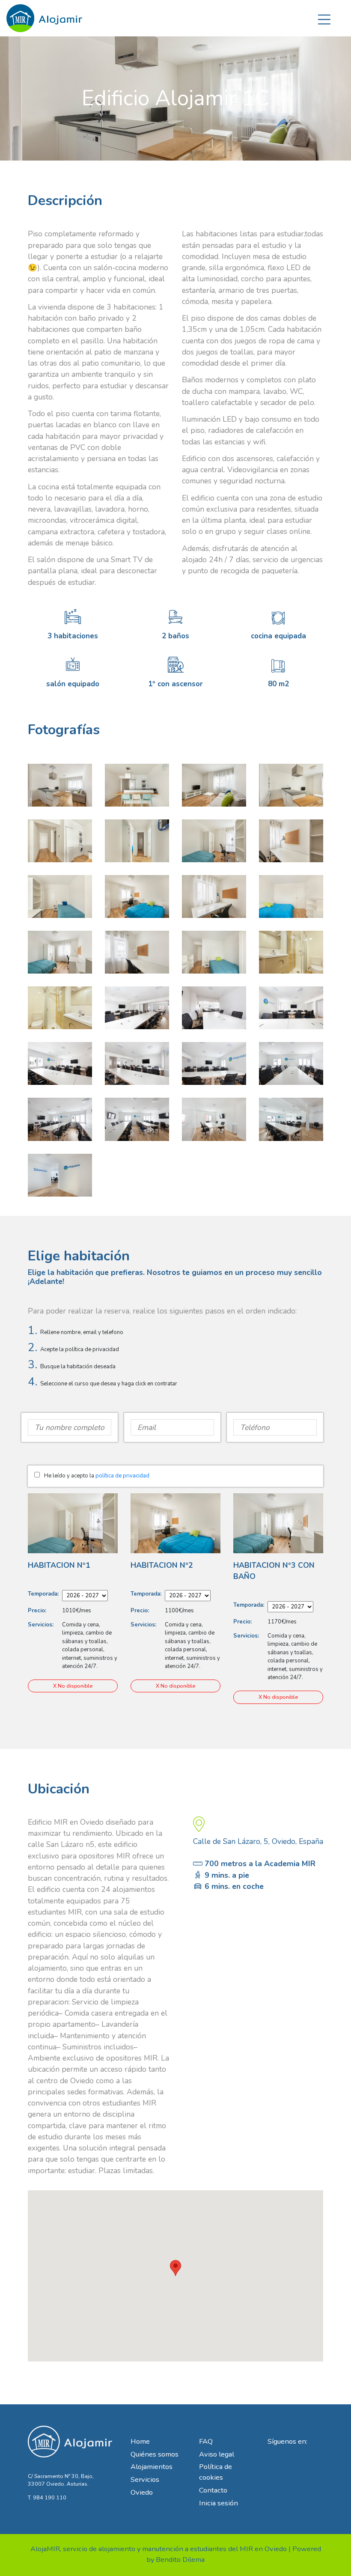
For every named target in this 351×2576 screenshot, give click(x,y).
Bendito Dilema (180, 2560)
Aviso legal (217, 2454)
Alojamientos (152, 2467)
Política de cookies (216, 2472)
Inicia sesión (219, 2503)
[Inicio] (45, 15)
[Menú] (324, 18)
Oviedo (142, 2492)
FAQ (206, 2441)
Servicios (145, 2479)
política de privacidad (122, 1476)
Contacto (213, 2490)
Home (140, 2441)
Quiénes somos (155, 2454)
